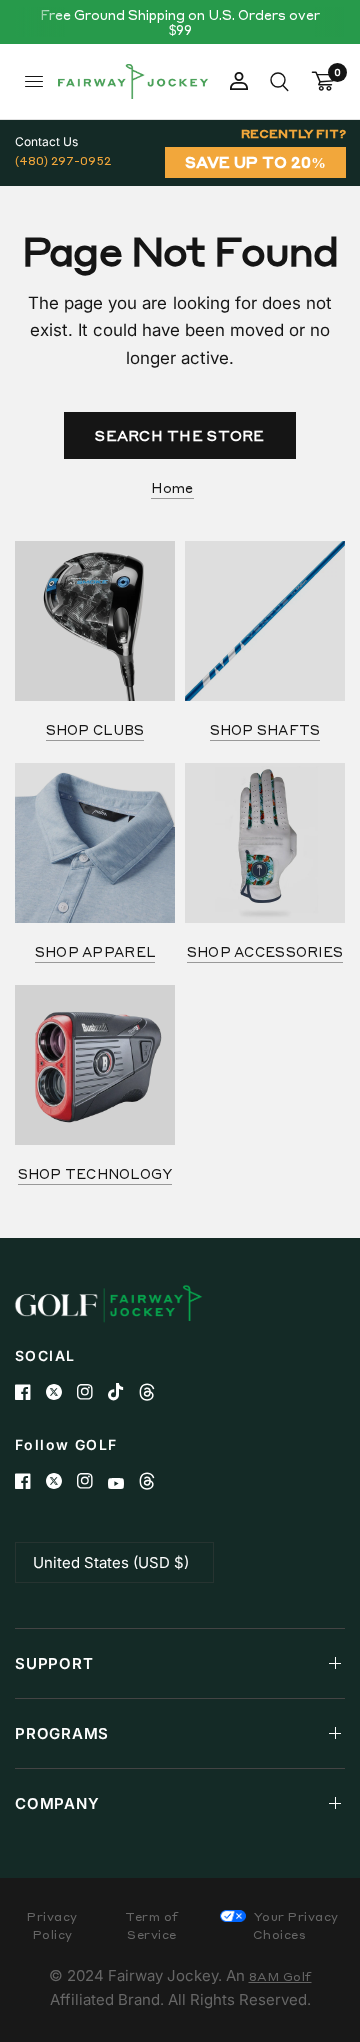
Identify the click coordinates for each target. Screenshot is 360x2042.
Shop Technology (95, 1173)
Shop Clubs (95, 729)
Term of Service (152, 1925)
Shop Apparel (95, 951)
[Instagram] (92, 1392)
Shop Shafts (265, 729)
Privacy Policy (52, 1925)
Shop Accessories (265, 951)
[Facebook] (30, 1392)
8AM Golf (280, 1976)
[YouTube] (123, 1483)
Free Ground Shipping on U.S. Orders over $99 (180, 22)
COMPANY (57, 1803)
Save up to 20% (255, 162)
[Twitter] (61, 1392)
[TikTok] (123, 1392)
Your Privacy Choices (294, 1925)
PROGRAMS (62, 1733)
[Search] (279, 81)
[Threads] (154, 1392)
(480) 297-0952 (63, 160)
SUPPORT (54, 1663)
